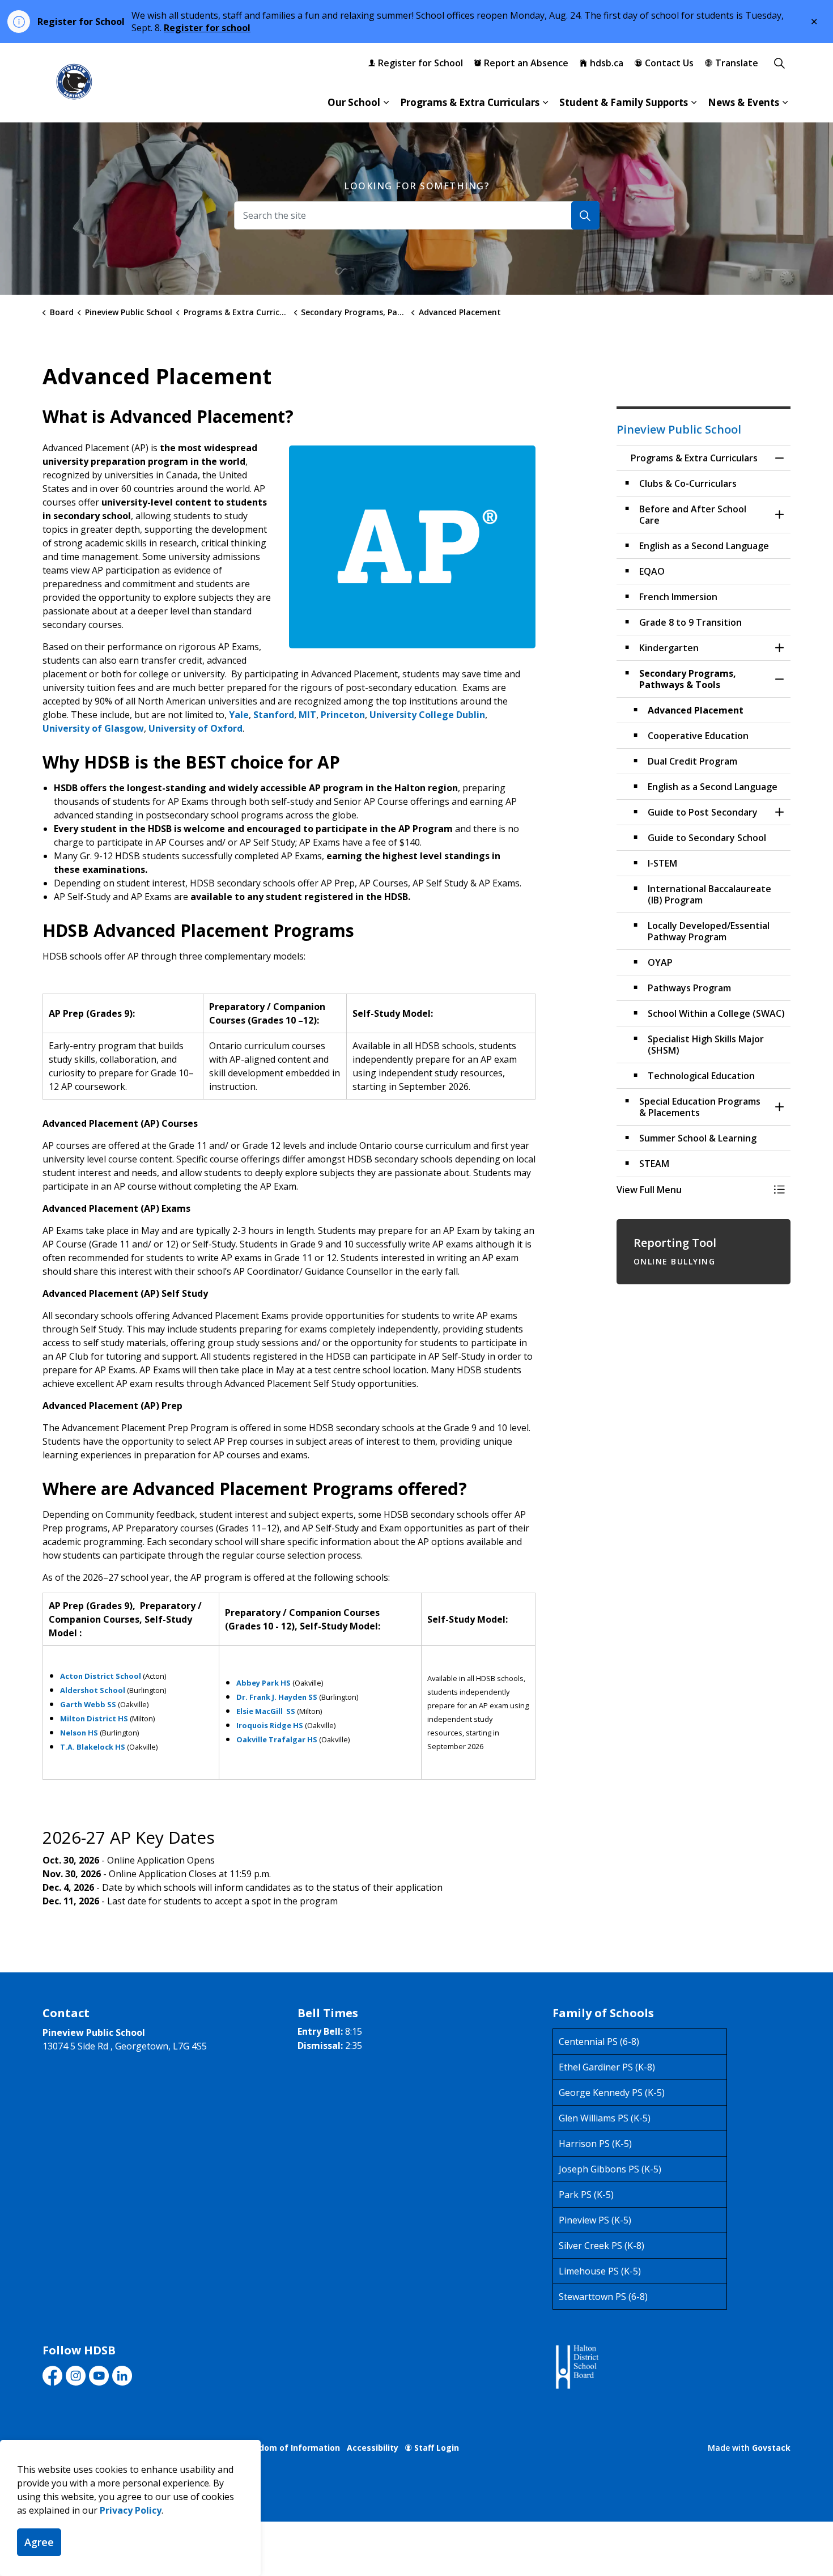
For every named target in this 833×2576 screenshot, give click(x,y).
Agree (39, 2542)
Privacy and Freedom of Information (266, 2448)
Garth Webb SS (88, 1704)
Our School (354, 102)
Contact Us (669, 63)
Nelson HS (79, 1733)
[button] (692, 1190)
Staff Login (437, 2448)
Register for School (420, 63)
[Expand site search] (779, 63)
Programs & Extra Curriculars (470, 102)
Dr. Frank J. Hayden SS (277, 1697)
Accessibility (373, 2448)
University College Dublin (427, 715)
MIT (307, 715)
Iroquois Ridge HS (270, 1725)
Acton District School (101, 1676)
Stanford (274, 715)
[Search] (585, 215)
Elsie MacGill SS (266, 1711)
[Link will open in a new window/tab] (576, 2367)
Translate (737, 63)
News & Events (743, 102)
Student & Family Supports (624, 102)
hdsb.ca (607, 63)
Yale (239, 715)
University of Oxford (195, 728)
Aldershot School (93, 1690)
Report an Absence (526, 63)
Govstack (771, 2448)
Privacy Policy (131, 2510)
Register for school (207, 28)
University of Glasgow (93, 728)
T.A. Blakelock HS (93, 1747)
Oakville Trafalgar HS (277, 1739)
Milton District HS (94, 1718)
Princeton (343, 715)
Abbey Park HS (263, 1683)
